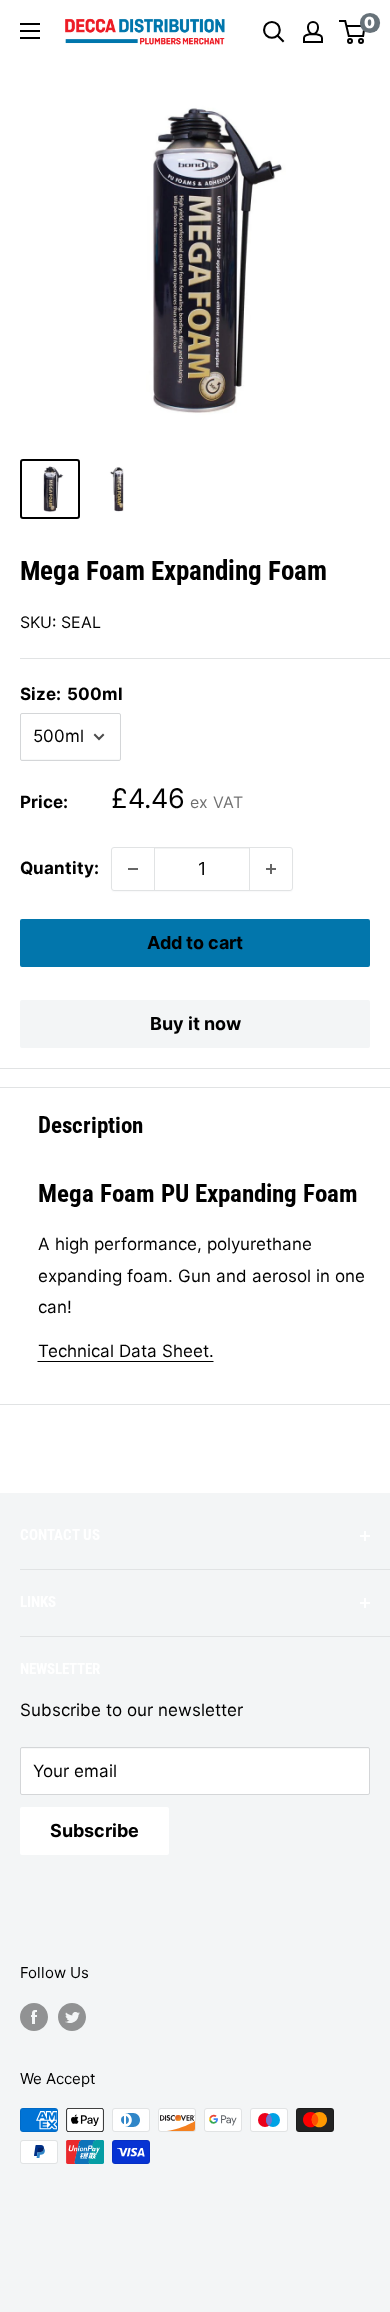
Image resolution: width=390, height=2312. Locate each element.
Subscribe (94, 1830)
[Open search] (274, 32)
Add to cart (195, 942)
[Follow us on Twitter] (72, 2016)
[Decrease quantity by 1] (133, 869)
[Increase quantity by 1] (271, 869)
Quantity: (59, 868)
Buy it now (195, 1023)
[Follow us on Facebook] (34, 2016)
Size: (71, 694)
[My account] (313, 32)
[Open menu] (30, 31)
